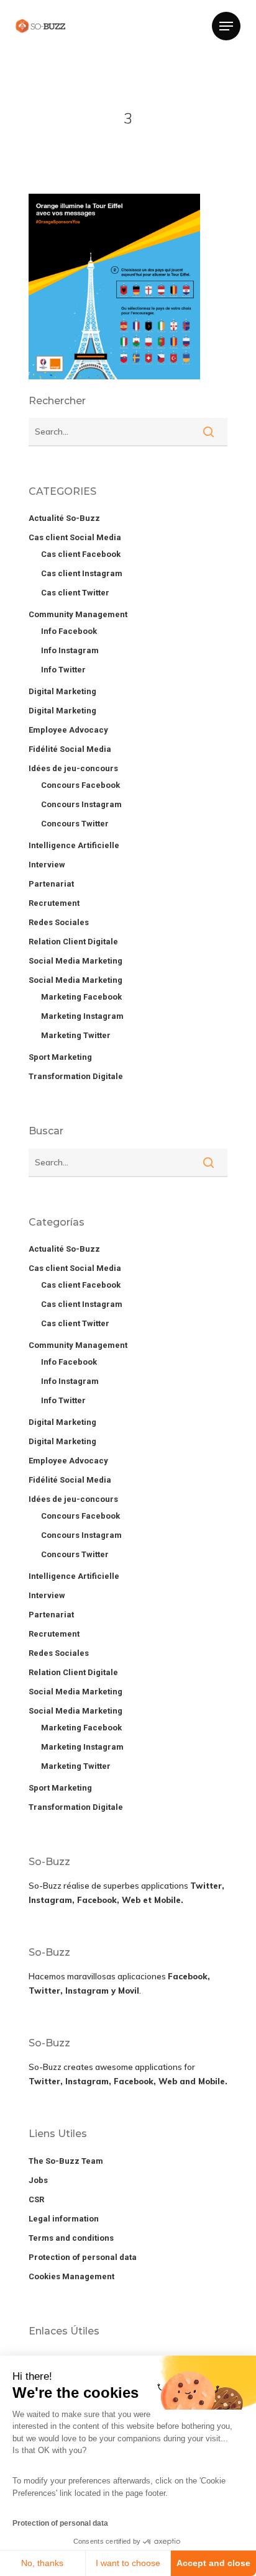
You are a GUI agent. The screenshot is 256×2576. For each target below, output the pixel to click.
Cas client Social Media (75, 537)
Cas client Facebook (81, 554)
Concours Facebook (80, 785)
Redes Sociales (59, 922)
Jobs (38, 2180)
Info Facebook (69, 631)
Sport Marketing (60, 1057)
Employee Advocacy (68, 730)
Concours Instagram (81, 804)
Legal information (64, 2219)
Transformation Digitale (76, 1076)
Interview (47, 865)
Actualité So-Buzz (64, 518)
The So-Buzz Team (66, 2161)
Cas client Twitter (75, 593)
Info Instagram (70, 650)
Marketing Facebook (81, 997)
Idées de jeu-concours (73, 768)
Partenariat (51, 884)
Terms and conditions (71, 2238)
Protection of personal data (60, 2523)
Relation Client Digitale (73, 942)
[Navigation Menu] (226, 26)
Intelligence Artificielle (74, 845)
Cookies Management (71, 2276)
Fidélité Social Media (70, 749)
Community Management (78, 614)
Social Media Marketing (75, 961)
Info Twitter (63, 670)
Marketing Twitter (76, 1035)
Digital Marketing (62, 691)
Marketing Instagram (82, 1016)
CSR (36, 2199)
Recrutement (54, 903)
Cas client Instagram (82, 573)
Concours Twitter (75, 824)
